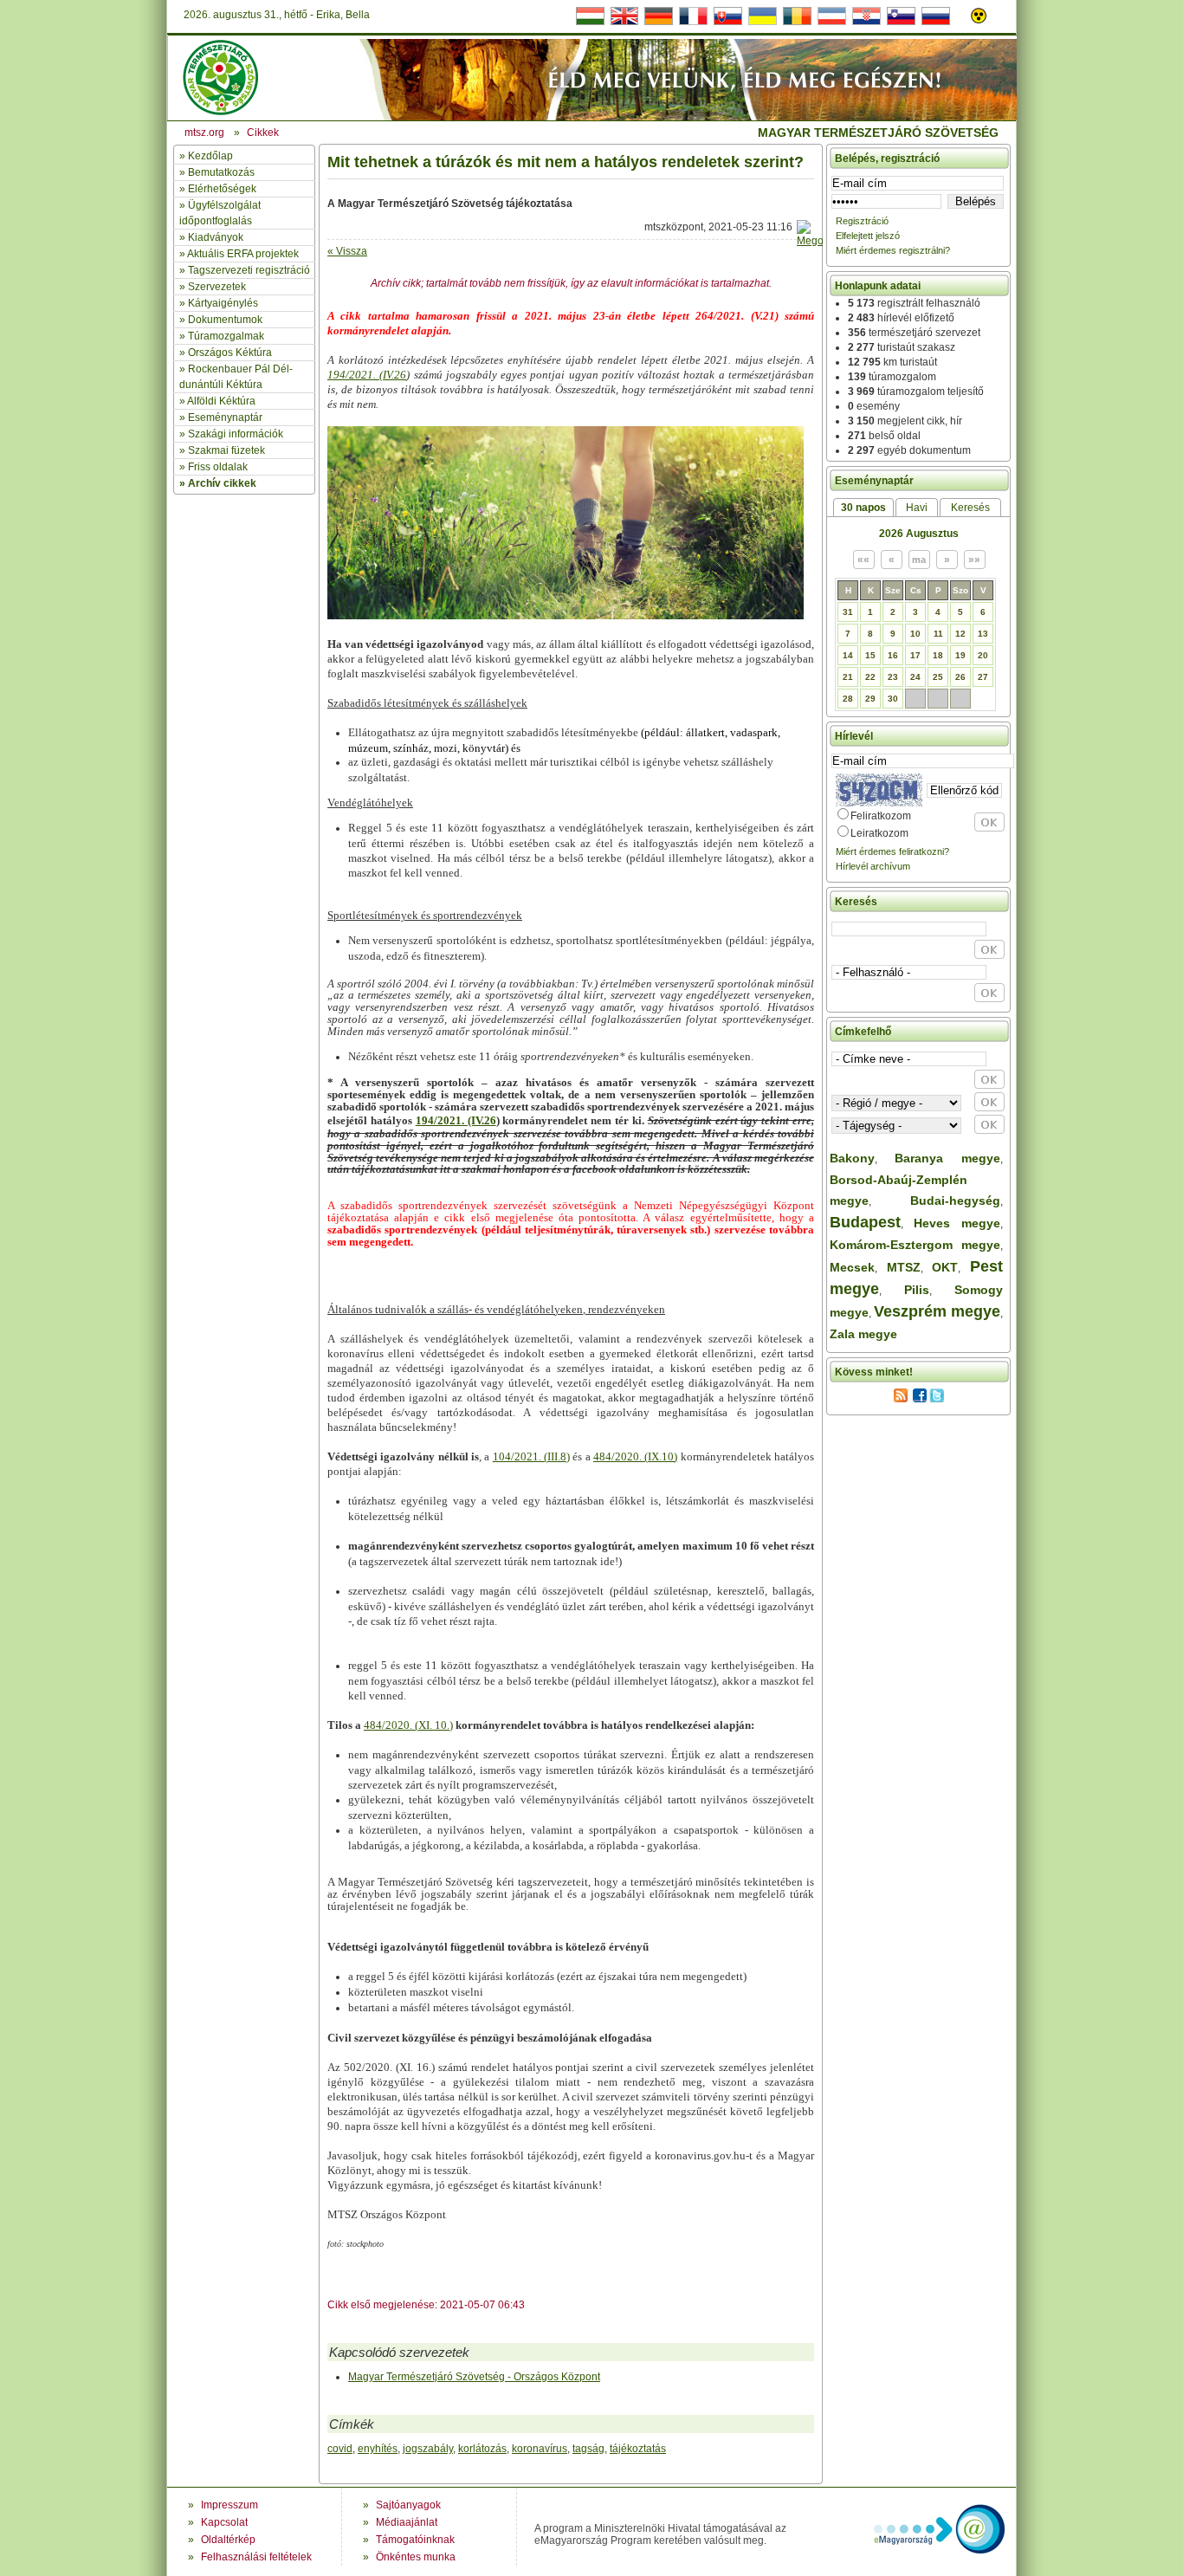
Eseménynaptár (225, 417)
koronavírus (540, 2449)
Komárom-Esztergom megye (915, 1245)
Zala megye (863, 1334)
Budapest (865, 1222)
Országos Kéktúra (230, 353)
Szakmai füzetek (226, 450)
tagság (588, 2449)
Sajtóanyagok (408, 2505)
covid (340, 2449)
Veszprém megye (937, 1311)
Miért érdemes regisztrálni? (893, 250)
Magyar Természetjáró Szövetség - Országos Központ (474, 2377)
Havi (917, 508)
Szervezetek (217, 287)
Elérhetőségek (222, 189)
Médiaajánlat (407, 2522)
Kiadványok (216, 237)
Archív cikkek (222, 483)
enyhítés (378, 2449)
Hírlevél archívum (873, 866)
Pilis (917, 1290)
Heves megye (957, 1223)
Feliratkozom (881, 816)
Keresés (970, 508)
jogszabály (428, 2449)
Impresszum (229, 2505)
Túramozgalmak (226, 336)
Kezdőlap (210, 156)
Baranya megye (947, 1158)
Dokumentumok (225, 320)
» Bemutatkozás (217, 172)
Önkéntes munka (416, 2557)
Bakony (852, 1158)
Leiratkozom (879, 833)
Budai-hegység (955, 1201)
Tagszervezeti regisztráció (249, 270)
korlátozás (482, 2449)
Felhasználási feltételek (256, 2557)
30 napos (863, 508)
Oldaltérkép (228, 2540)
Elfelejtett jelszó (868, 236)
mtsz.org (204, 133)
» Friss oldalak (213, 467)
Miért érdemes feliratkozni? (892, 851)
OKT (945, 1267)
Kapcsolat (224, 2522)
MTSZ (904, 1267)
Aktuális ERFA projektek (243, 254)
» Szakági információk (231, 434)
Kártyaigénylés (223, 303)
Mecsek (852, 1267)
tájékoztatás (638, 2449)
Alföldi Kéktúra (221, 401)
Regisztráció (862, 221)
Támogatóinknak (415, 2540)
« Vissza (347, 251)
